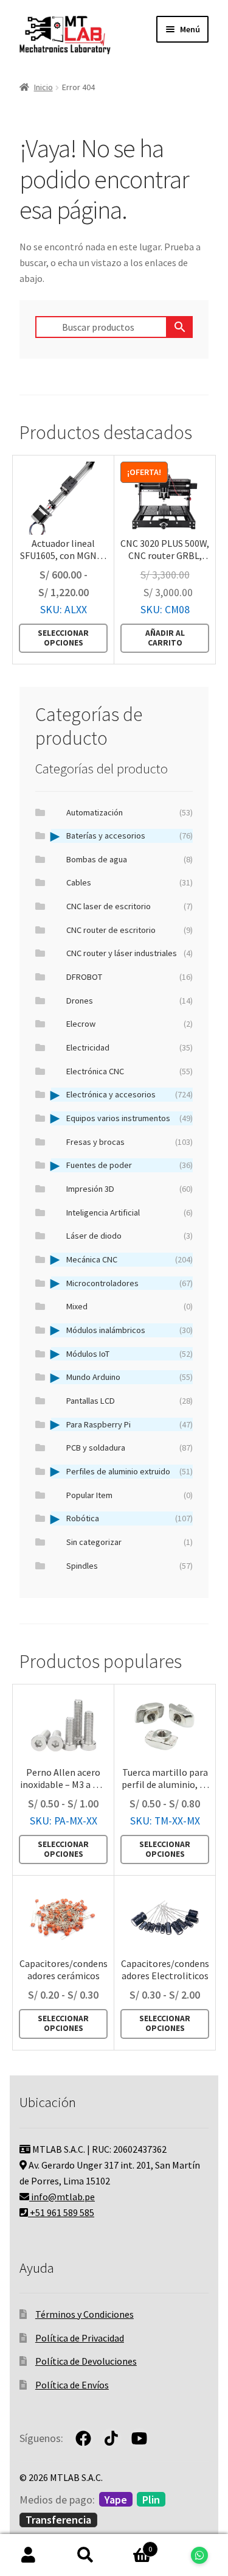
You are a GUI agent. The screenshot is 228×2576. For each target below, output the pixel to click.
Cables (130, 882)
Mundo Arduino (130, 1377)
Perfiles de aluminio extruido (130, 1471)
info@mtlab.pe (62, 2197)
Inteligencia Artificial (130, 1212)
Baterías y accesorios (130, 836)
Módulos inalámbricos (130, 1330)
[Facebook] (83, 2438)
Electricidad (130, 1047)
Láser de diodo (130, 1236)
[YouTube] (139, 2438)
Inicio (43, 87)
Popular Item (130, 1495)
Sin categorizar (130, 1542)
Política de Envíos (72, 2385)
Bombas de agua (130, 859)
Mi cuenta (29, 2555)
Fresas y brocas (130, 1142)
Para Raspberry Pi (130, 1424)
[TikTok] (111, 2438)
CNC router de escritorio (130, 930)
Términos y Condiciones (85, 2314)
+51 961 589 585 (61, 2212)
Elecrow (130, 1024)
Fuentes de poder (130, 1165)
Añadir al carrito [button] (165, 638)
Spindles (130, 1566)
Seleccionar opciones (63, 638)
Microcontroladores (130, 1283)
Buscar (86, 2555)
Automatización (130, 812)
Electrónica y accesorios (130, 1094)
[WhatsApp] (199, 2555)
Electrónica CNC (130, 1071)
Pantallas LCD (130, 1401)
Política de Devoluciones (86, 2361)
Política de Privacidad (80, 2338)
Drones (130, 1001)
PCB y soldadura (130, 1448)
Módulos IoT (130, 1354)
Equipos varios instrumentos (130, 1118)
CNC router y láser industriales (130, 953)
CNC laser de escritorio (130, 906)
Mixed (130, 1306)
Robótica (130, 1518)
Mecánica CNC (130, 1259)
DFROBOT (130, 977)
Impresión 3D (130, 1189)
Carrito (133, 2545)
